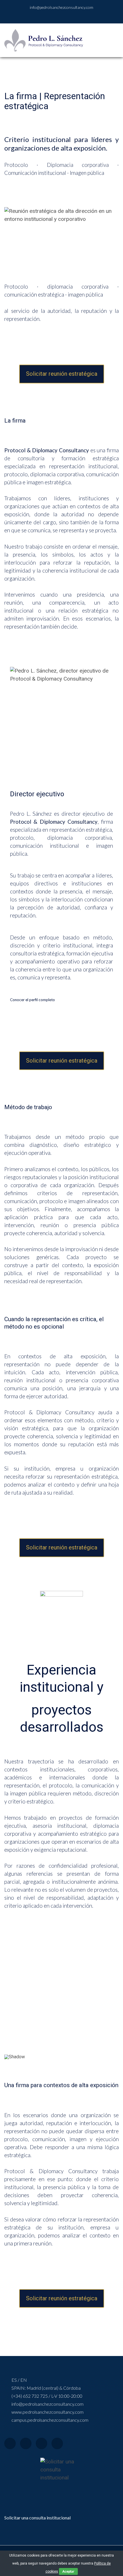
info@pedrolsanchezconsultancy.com (61, 7)
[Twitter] (26, 2443)
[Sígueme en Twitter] (71, 16)
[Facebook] (10, 2443)
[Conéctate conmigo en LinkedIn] (56, 16)
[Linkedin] (57, 2443)
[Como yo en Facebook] (49, 16)
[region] (61, 2000)
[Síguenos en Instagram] (64, 16)
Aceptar (68, 2571)
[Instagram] (41, 2443)
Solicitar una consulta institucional (37, 2518)
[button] (11, 1997)
